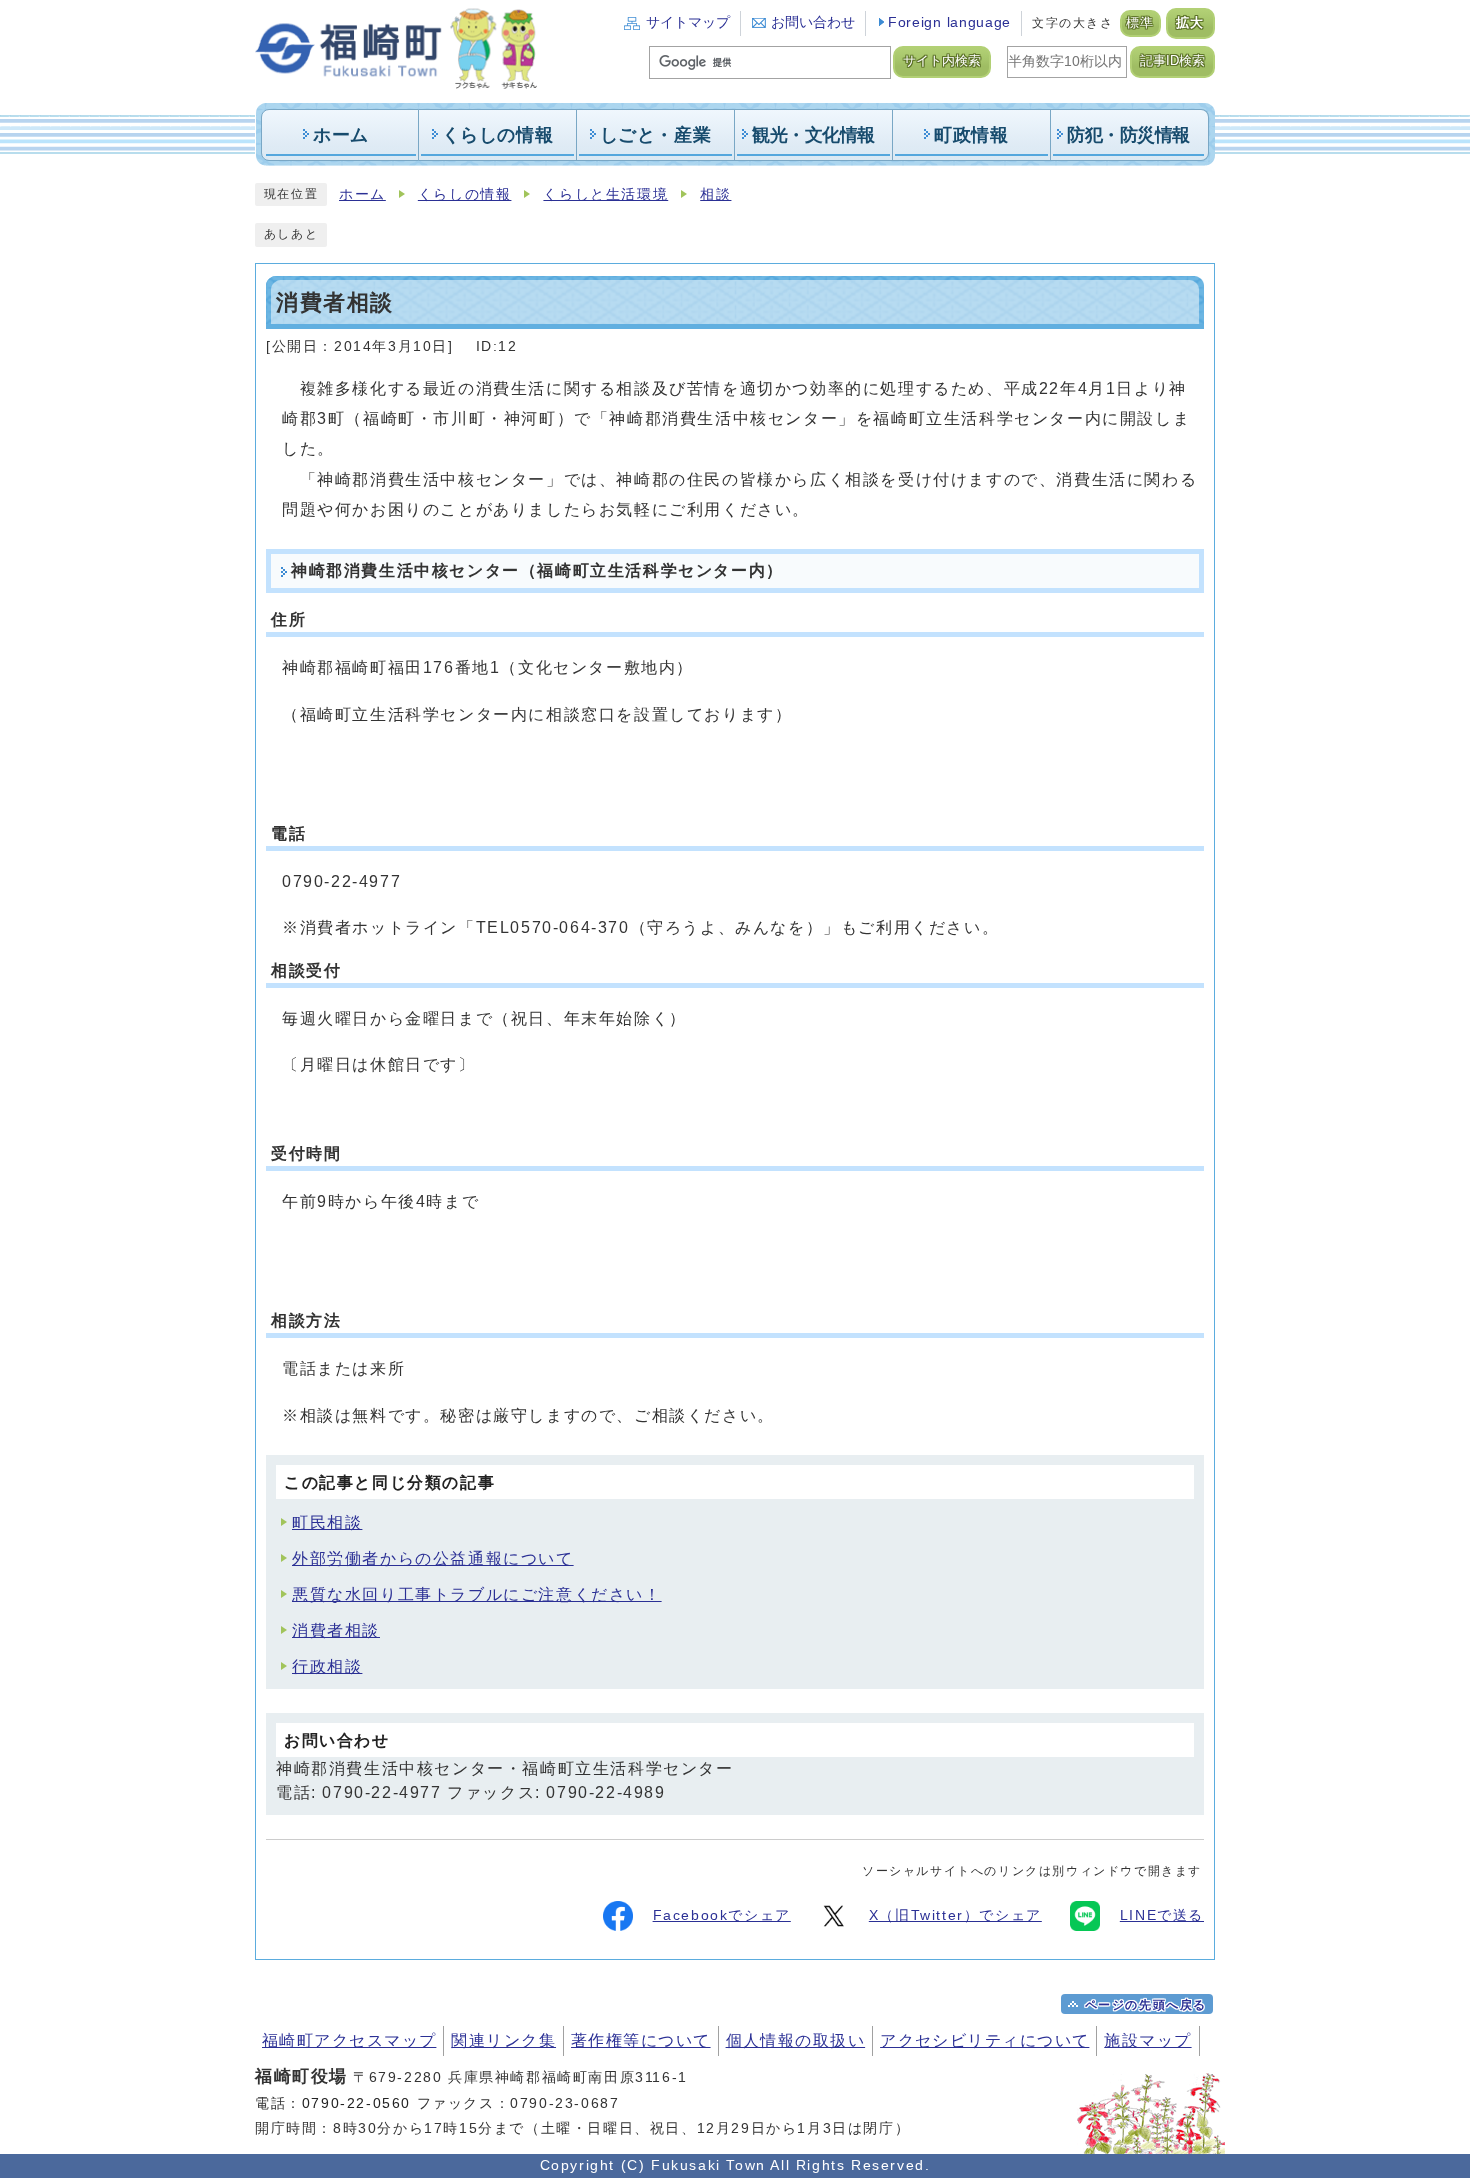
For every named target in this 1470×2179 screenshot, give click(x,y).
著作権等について (641, 2040)
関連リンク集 (503, 2040)
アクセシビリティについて (984, 2040)
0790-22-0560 (356, 2103)
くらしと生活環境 (605, 194)
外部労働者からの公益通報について (433, 1558)
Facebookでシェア (722, 1915)
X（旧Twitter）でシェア (955, 1915)
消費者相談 (336, 1630)
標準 (1140, 23)
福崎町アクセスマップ (349, 2040)
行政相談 (327, 1666)
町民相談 (327, 1522)
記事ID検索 (1172, 61)
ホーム (362, 194)
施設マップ (1147, 2040)
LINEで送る (1162, 1915)
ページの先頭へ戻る (1146, 2005)
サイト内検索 (942, 61)
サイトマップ (688, 22)
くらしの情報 (465, 194)
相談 (715, 194)
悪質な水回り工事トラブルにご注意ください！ (477, 1594)
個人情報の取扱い (796, 2040)
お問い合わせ (813, 22)
